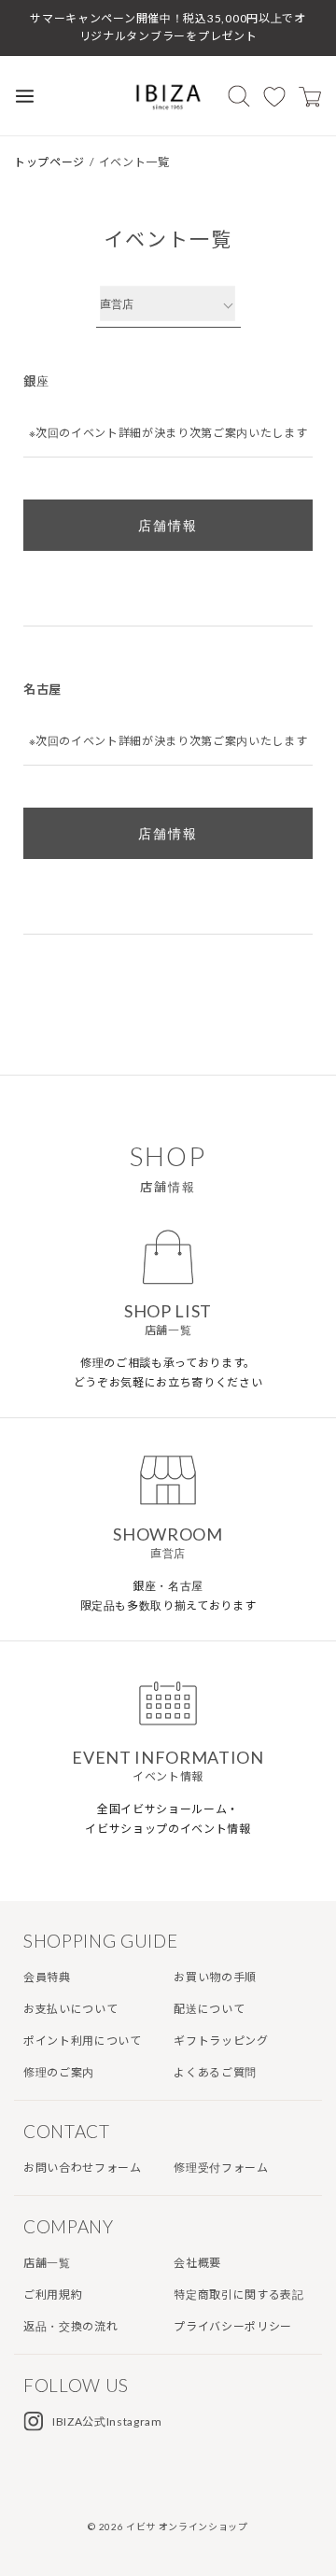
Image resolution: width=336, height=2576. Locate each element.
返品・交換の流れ (70, 2326)
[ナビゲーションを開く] (25, 96)
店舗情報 (168, 525)
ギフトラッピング (221, 2041)
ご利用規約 (53, 2294)
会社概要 (197, 2263)
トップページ (49, 162)
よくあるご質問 (215, 2072)
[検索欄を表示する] (239, 96)
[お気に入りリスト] (274, 96)
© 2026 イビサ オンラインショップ (168, 2527)
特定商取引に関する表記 (238, 2294)
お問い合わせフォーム (83, 2168)
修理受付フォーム (221, 2168)
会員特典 (47, 1977)
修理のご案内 (59, 2072)
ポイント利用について (83, 2041)
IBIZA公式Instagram (107, 2421)
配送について (209, 2009)
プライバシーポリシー (233, 2326)
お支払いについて (70, 2009)
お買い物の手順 (215, 1977)
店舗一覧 (47, 2263)
